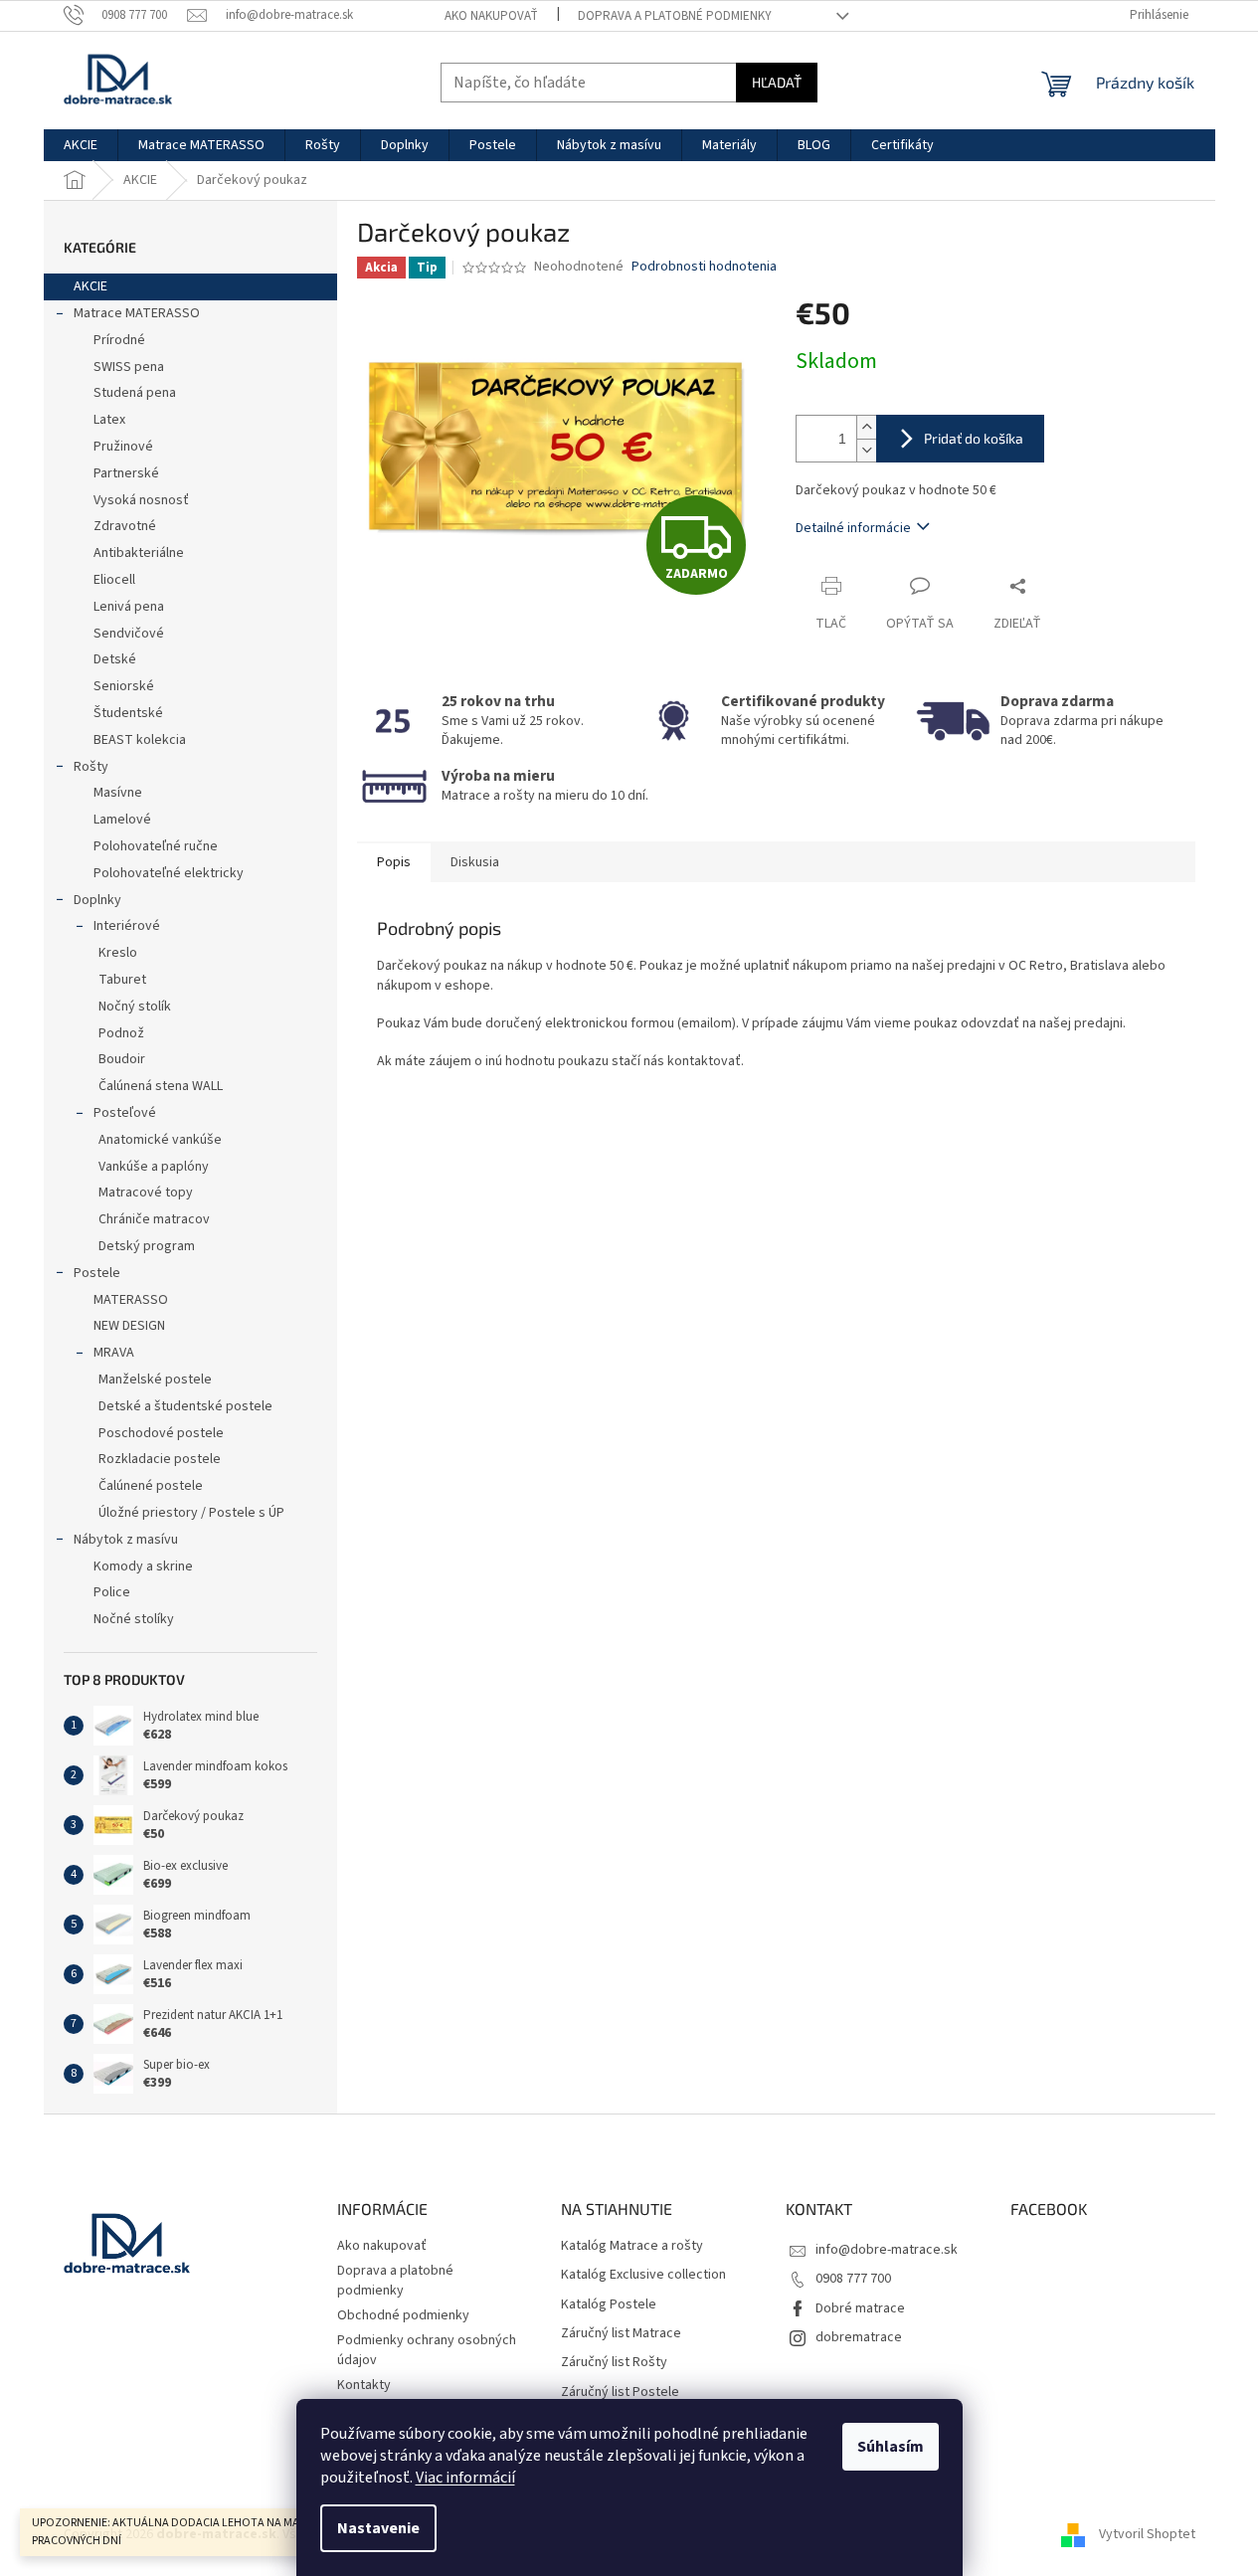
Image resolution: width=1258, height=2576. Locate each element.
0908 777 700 (853, 2279)
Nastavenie (378, 2528)
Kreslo (118, 953)
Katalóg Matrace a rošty (632, 2246)
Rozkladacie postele (160, 1459)
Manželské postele (155, 1380)
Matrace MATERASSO (137, 313)
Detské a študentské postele (185, 1406)
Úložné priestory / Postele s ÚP (191, 1513)
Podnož (121, 1033)
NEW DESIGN (129, 1326)
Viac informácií (465, 2478)
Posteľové (125, 1113)
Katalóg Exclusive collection (643, 2275)
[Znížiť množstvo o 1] (866, 450)
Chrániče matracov (154, 1219)
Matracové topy (146, 1193)
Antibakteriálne (139, 553)
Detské (115, 659)
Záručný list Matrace (621, 2334)
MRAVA (114, 1353)
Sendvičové (129, 634)
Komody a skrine (143, 1566)
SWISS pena (129, 367)
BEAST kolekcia (140, 740)
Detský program (147, 1246)
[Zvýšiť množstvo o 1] (866, 427)
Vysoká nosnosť (141, 500)
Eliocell (114, 580)
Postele (97, 1273)
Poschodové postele (161, 1433)
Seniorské (124, 686)
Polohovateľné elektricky (169, 873)
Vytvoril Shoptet (1147, 2535)
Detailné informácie (853, 528)
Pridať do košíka (974, 438)
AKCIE (90, 286)
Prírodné (119, 340)
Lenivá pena (129, 607)
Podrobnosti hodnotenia (704, 267)
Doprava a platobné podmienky (675, 16)
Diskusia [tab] (475, 862)
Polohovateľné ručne (156, 846)
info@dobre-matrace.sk (887, 2250)
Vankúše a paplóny (154, 1167)
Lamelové (122, 820)
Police (112, 1592)
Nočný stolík (135, 1007)
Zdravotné (125, 526)
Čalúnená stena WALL (161, 1086)
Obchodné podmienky (403, 2315)
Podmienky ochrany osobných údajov (427, 2350)
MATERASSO (131, 1300)
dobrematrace (859, 2337)
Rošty (91, 767)
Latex (109, 420)
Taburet (122, 980)
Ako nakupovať (491, 16)
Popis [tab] (394, 862)
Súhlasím (891, 2447)
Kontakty (364, 2385)
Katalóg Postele (609, 2305)
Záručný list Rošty (614, 2363)
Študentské (128, 713)
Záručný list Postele (620, 2392)
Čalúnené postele (151, 1486)
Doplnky (97, 900)
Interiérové (127, 926)
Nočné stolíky (134, 1619)
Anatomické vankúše (160, 1140)
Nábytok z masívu (126, 1540)
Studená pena (135, 393)
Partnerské (126, 473)
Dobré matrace (860, 2308)
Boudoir (122, 1059)
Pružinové (123, 447)
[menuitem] (81, 145)
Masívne (118, 793)
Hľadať (777, 82)
